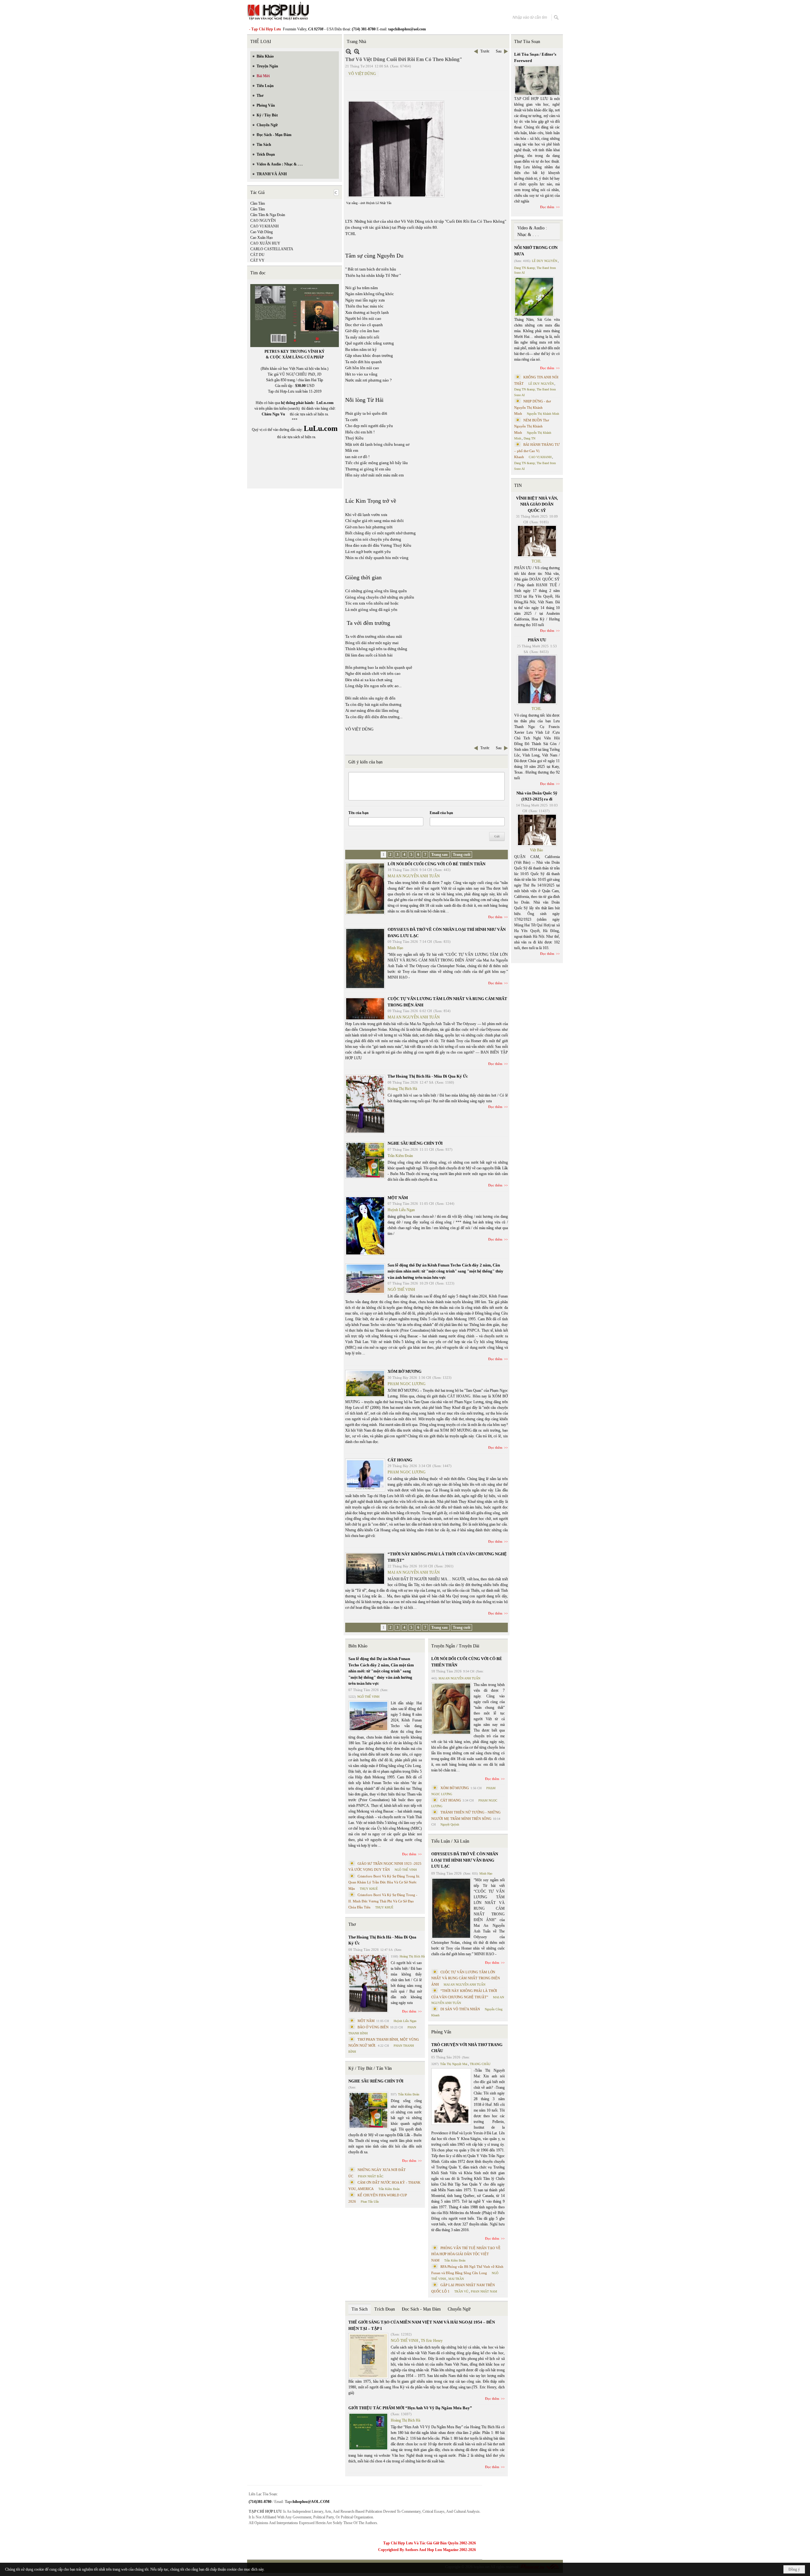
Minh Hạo (395, 948)
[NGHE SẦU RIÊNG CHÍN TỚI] (365, 1160)
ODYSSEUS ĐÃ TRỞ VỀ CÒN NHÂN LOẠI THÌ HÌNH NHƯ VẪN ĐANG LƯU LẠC (465, 1860)
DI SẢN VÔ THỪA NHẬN (460, 2009)
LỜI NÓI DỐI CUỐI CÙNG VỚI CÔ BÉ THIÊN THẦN (436, 864)
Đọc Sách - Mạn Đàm (421, 2309)
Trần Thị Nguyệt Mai (454, 2064)
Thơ (352, 1924)
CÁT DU (257, 255)
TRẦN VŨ (461, 2291)
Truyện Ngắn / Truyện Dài (455, 1646)
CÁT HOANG (400, 1460)
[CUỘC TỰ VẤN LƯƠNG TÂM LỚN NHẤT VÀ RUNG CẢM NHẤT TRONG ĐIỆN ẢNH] (365, 1009)
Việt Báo (536, 850)
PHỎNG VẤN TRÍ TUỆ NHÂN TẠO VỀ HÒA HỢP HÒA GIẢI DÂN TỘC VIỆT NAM (466, 2254)
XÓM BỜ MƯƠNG (405, 1371)
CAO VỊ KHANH (265, 226)
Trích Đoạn (385, 2309)
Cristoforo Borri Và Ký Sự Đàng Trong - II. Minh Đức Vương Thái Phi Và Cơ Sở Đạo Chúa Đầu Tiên (383, 1901)
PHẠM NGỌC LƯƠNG (407, 1384)
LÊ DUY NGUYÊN (545, 261)
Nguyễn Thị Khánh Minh (543, 414)
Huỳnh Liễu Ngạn (401, 1210)
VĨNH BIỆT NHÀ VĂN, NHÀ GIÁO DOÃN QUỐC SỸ (537, 504)
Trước (485, 51)
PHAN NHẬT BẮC (371, 2176)
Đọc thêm (495, 917)
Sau (499, 51)
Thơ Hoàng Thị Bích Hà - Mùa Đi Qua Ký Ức (428, 1076)
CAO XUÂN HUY (265, 243)
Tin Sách (360, 2309)
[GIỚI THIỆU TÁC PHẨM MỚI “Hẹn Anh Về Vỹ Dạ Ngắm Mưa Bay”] (368, 2432)
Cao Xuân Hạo (262, 238)
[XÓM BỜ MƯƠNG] (365, 1384)
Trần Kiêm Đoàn (400, 1156)
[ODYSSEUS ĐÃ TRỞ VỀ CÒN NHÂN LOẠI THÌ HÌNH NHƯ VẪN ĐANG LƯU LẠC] (365, 958)
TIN (518, 485)
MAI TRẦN (456, 2279)
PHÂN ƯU (537, 640)
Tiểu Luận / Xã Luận (450, 1841)
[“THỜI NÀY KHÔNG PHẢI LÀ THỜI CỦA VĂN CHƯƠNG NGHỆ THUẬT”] (365, 1569)
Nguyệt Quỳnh (450, 1824)
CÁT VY (257, 260)
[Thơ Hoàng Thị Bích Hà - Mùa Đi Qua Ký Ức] (365, 1104)
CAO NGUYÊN (263, 221)
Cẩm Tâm (258, 209)
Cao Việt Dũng (262, 232)
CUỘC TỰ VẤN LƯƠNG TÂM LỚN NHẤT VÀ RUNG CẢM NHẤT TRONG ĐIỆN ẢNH (466, 1978)
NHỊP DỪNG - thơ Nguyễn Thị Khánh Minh (533, 407)
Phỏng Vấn (441, 2032)
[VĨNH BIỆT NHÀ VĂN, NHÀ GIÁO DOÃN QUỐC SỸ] (537, 541)
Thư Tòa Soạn (527, 42)
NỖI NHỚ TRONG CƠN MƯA (536, 251)
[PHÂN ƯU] (537, 680)
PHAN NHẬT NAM (484, 2291)
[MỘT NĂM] (365, 1226)
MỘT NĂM (398, 1198)
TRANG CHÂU (480, 2064)
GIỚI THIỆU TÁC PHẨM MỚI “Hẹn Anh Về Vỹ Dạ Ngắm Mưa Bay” (410, 2408)
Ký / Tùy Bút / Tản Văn (370, 2068)
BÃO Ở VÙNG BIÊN (373, 2027)
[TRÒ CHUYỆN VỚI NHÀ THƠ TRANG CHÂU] (451, 2097)
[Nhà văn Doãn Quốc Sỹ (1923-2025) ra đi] (537, 830)
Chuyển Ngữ (459, 2309)
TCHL (536, 561)
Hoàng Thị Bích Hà (402, 1089)
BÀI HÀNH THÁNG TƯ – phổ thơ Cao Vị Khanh (537, 451)
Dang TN (530, 438)
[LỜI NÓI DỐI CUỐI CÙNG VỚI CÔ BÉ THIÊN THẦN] (365, 889)
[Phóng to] (357, 51)
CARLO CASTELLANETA (272, 249)
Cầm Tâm (258, 203)
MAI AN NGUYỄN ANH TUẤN (414, 876)
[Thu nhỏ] (349, 51)
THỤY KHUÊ (369, 1889)
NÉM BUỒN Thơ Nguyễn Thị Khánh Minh (532, 426)
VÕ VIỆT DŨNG (362, 74)
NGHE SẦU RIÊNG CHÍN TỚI (415, 1143)
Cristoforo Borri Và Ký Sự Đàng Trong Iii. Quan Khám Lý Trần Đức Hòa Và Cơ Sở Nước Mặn (384, 1882)
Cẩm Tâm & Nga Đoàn (268, 215)
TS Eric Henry (432, 2341)
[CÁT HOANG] (365, 1475)
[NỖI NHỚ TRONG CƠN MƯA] (534, 297)
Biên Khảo (358, 1646)
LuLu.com (325, 403)
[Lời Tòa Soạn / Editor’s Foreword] (537, 81)
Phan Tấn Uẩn (370, 2202)
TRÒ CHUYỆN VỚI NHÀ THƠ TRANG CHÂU (467, 2048)
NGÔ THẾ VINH (401, 1290)
